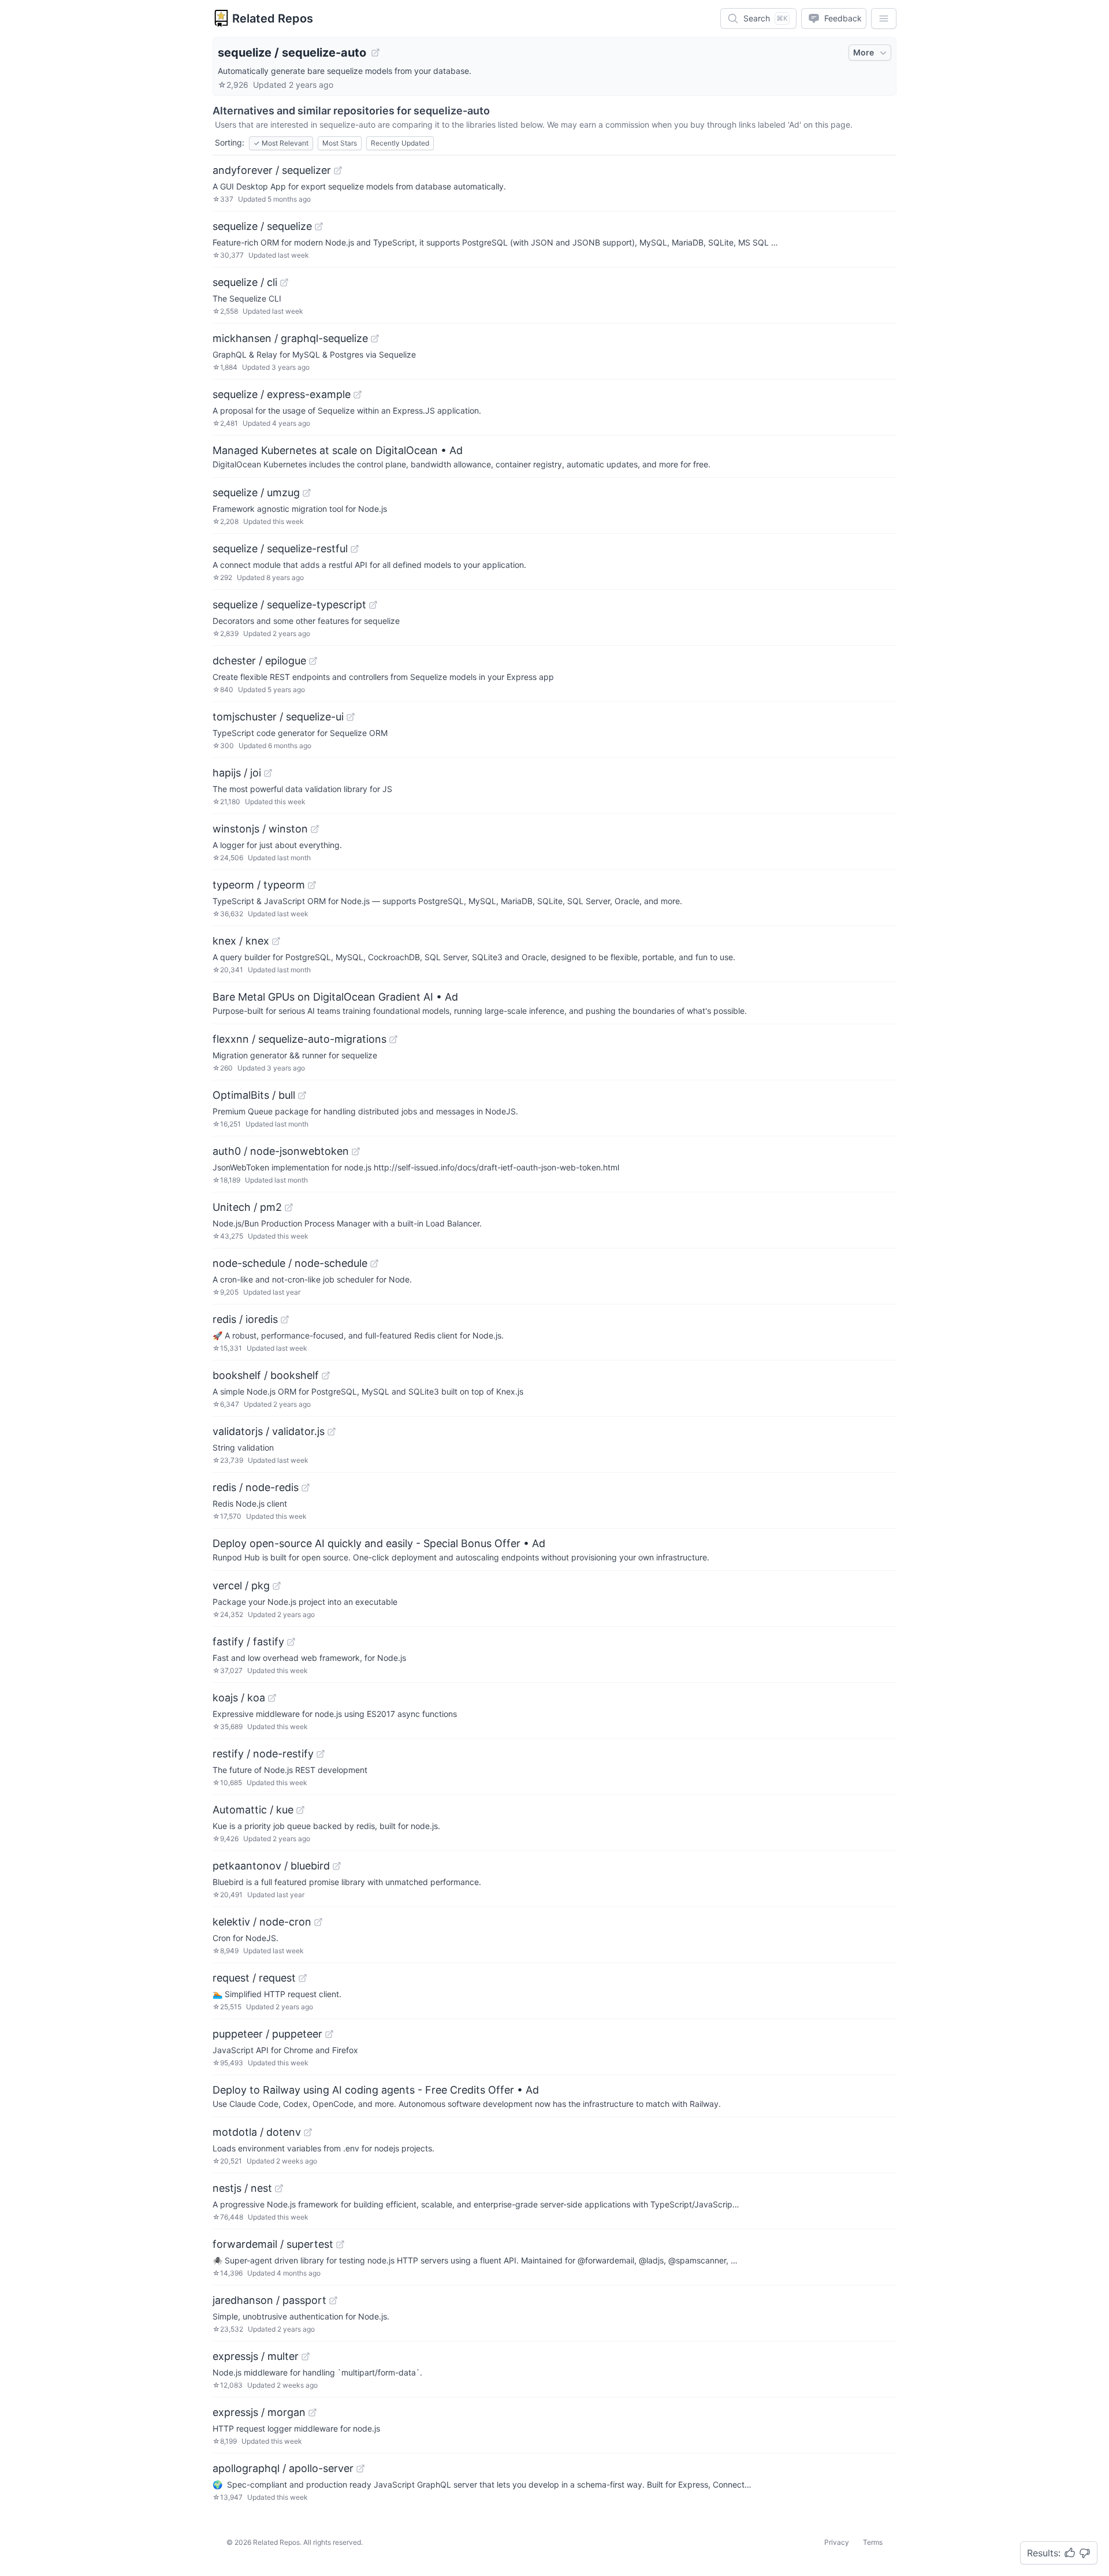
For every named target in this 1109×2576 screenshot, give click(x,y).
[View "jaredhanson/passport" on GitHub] (333, 2300)
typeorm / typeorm (259, 885)
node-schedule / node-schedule (290, 1263)
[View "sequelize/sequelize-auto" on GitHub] (375, 53)
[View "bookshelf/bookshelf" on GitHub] (326, 1376)
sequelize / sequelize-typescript (289, 605)
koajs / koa (239, 1698)
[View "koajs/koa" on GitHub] (272, 1698)
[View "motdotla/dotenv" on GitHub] (308, 2132)
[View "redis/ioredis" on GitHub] (285, 1319)
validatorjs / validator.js (269, 1431)
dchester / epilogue (259, 661)
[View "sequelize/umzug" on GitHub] (307, 493)
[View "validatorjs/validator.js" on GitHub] (332, 1432)
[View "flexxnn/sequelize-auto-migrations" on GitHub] (393, 1039)
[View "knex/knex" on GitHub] (276, 941)
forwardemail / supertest (273, 2244)
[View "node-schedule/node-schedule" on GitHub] (374, 1263)
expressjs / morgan (259, 2412)
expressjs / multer (256, 2356)
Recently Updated (400, 143)
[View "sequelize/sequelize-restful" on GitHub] (355, 549)
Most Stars (340, 143)
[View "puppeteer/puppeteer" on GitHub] (329, 2034)
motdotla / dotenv (257, 2132)
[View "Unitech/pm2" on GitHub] (289, 1207)
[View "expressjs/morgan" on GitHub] (312, 2413)
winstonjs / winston (260, 829)
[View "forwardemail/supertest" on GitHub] (340, 2244)
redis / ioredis (245, 1319)
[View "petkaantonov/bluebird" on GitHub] (337, 1866)
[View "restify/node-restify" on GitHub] (321, 1754)
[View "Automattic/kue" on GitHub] (300, 1810)
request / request (254, 1978)
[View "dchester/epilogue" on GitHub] (313, 661)
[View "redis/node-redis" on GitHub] (306, 1488)
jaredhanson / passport (269, 2300)
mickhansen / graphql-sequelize (290, 338)
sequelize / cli (245, 282)
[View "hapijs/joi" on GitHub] (268, 773)
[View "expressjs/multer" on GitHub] (306, 2356)
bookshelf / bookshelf (266, 1375)
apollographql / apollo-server (283, 2468)
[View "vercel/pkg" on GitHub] (277, 1586)
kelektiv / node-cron (262, 1922)
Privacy (837, 2542)
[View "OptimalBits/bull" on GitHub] (302, 1095)
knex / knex (241, 941)
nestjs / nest (242, 2188)
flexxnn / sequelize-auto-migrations (299, 1039)
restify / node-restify (263, 1754)
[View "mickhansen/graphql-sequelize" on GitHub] (375, 339)
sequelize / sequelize (262, 226)
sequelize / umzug (256, 492)
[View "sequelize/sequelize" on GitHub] (319, 226)
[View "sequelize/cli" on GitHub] (284, 282)
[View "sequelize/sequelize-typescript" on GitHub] (373, 605)
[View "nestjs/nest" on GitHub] (279, 2188)
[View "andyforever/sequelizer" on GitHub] (338, 170)
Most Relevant (281, 143)
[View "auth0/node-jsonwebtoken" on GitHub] (356, 1151)
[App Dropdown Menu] (884, 18)
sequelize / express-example (282, 394)
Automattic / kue (253, 1810)
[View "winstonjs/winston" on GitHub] (315, 829)
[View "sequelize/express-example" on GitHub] (358, 395)
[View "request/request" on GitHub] (303, 1978)
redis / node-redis (256, 1487)
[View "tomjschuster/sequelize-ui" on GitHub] (351, 717)
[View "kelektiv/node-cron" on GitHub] (318, 1922)
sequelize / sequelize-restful (280, 549)
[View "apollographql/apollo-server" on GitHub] (360, 2469)
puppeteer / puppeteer (267, 2034)
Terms (873, 2542)
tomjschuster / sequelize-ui (278, 717)
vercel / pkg (241, 1586)
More (864, 52)
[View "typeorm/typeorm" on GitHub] (312, 885)
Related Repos (273, 18)
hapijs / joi (237, 773)
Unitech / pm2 (247, 1207)
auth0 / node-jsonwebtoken (281, 1151)
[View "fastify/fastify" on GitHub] (291, 1642)
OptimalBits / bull (254, 1095)
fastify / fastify (248, 1642)
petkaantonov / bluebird (271, 1866)
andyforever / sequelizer (272, 170)
